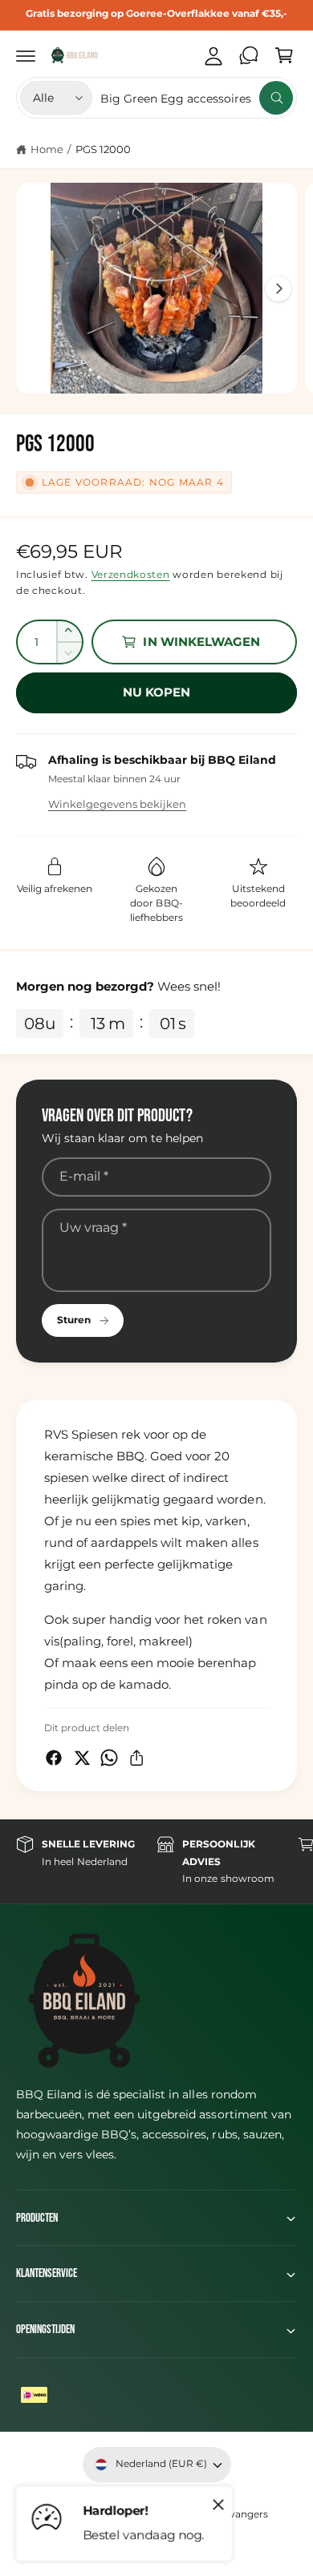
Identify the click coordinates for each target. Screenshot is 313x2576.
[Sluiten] (218, 2504)
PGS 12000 (103, 149)
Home (47, 149)
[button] (26, 55)
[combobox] (197, 98)
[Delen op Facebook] (54, 1758)
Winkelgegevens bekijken (117, 804)
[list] (156, 1861)
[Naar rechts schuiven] (278, 289)
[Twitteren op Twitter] (82, 1758)
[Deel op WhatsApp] (109, 1758)
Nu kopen (157, 692)
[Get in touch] (249, 55)
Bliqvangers (240, 2514)
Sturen (74, 1320)
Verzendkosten (131, 574)
